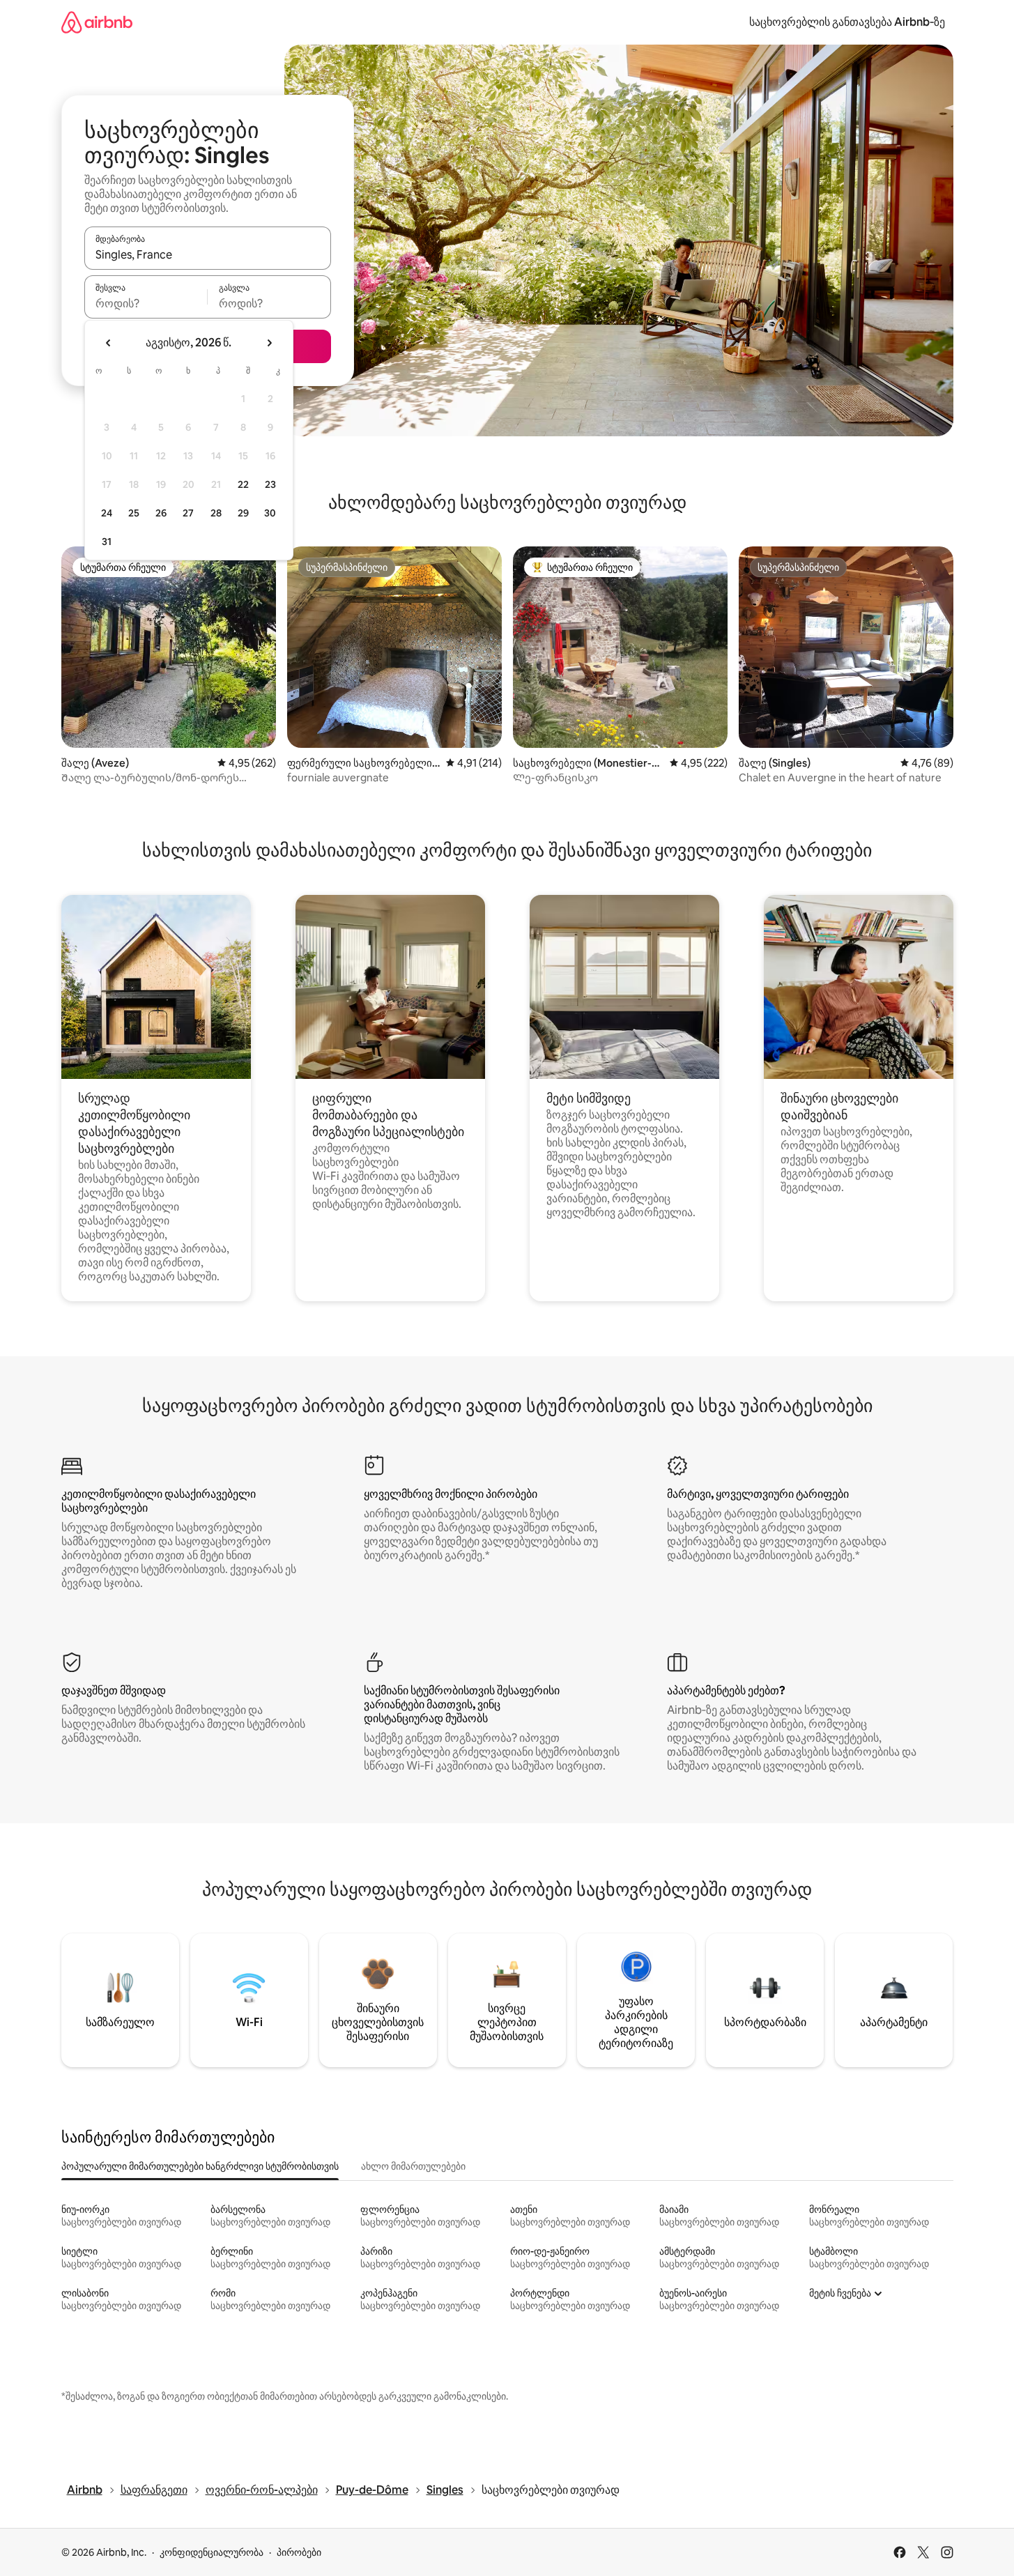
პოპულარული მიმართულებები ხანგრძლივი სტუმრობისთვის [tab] (200, 2166)
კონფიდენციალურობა (212, 2552)
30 (270, 513)
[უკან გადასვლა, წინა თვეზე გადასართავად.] (109, 343)
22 (243, 484)
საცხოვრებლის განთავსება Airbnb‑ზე (847, 22)
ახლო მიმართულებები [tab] (413, 2166)
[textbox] (146, 303)
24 (107, 513)
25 (134, 513)
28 (216, 513)
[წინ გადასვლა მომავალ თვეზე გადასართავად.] (269, 343)
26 (161, 513)
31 (107, 542)
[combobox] (208, 254)
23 (270, 484)
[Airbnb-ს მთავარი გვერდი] (97, 22)
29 (243, 513)
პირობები (299, 2552)
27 (188, 513)
